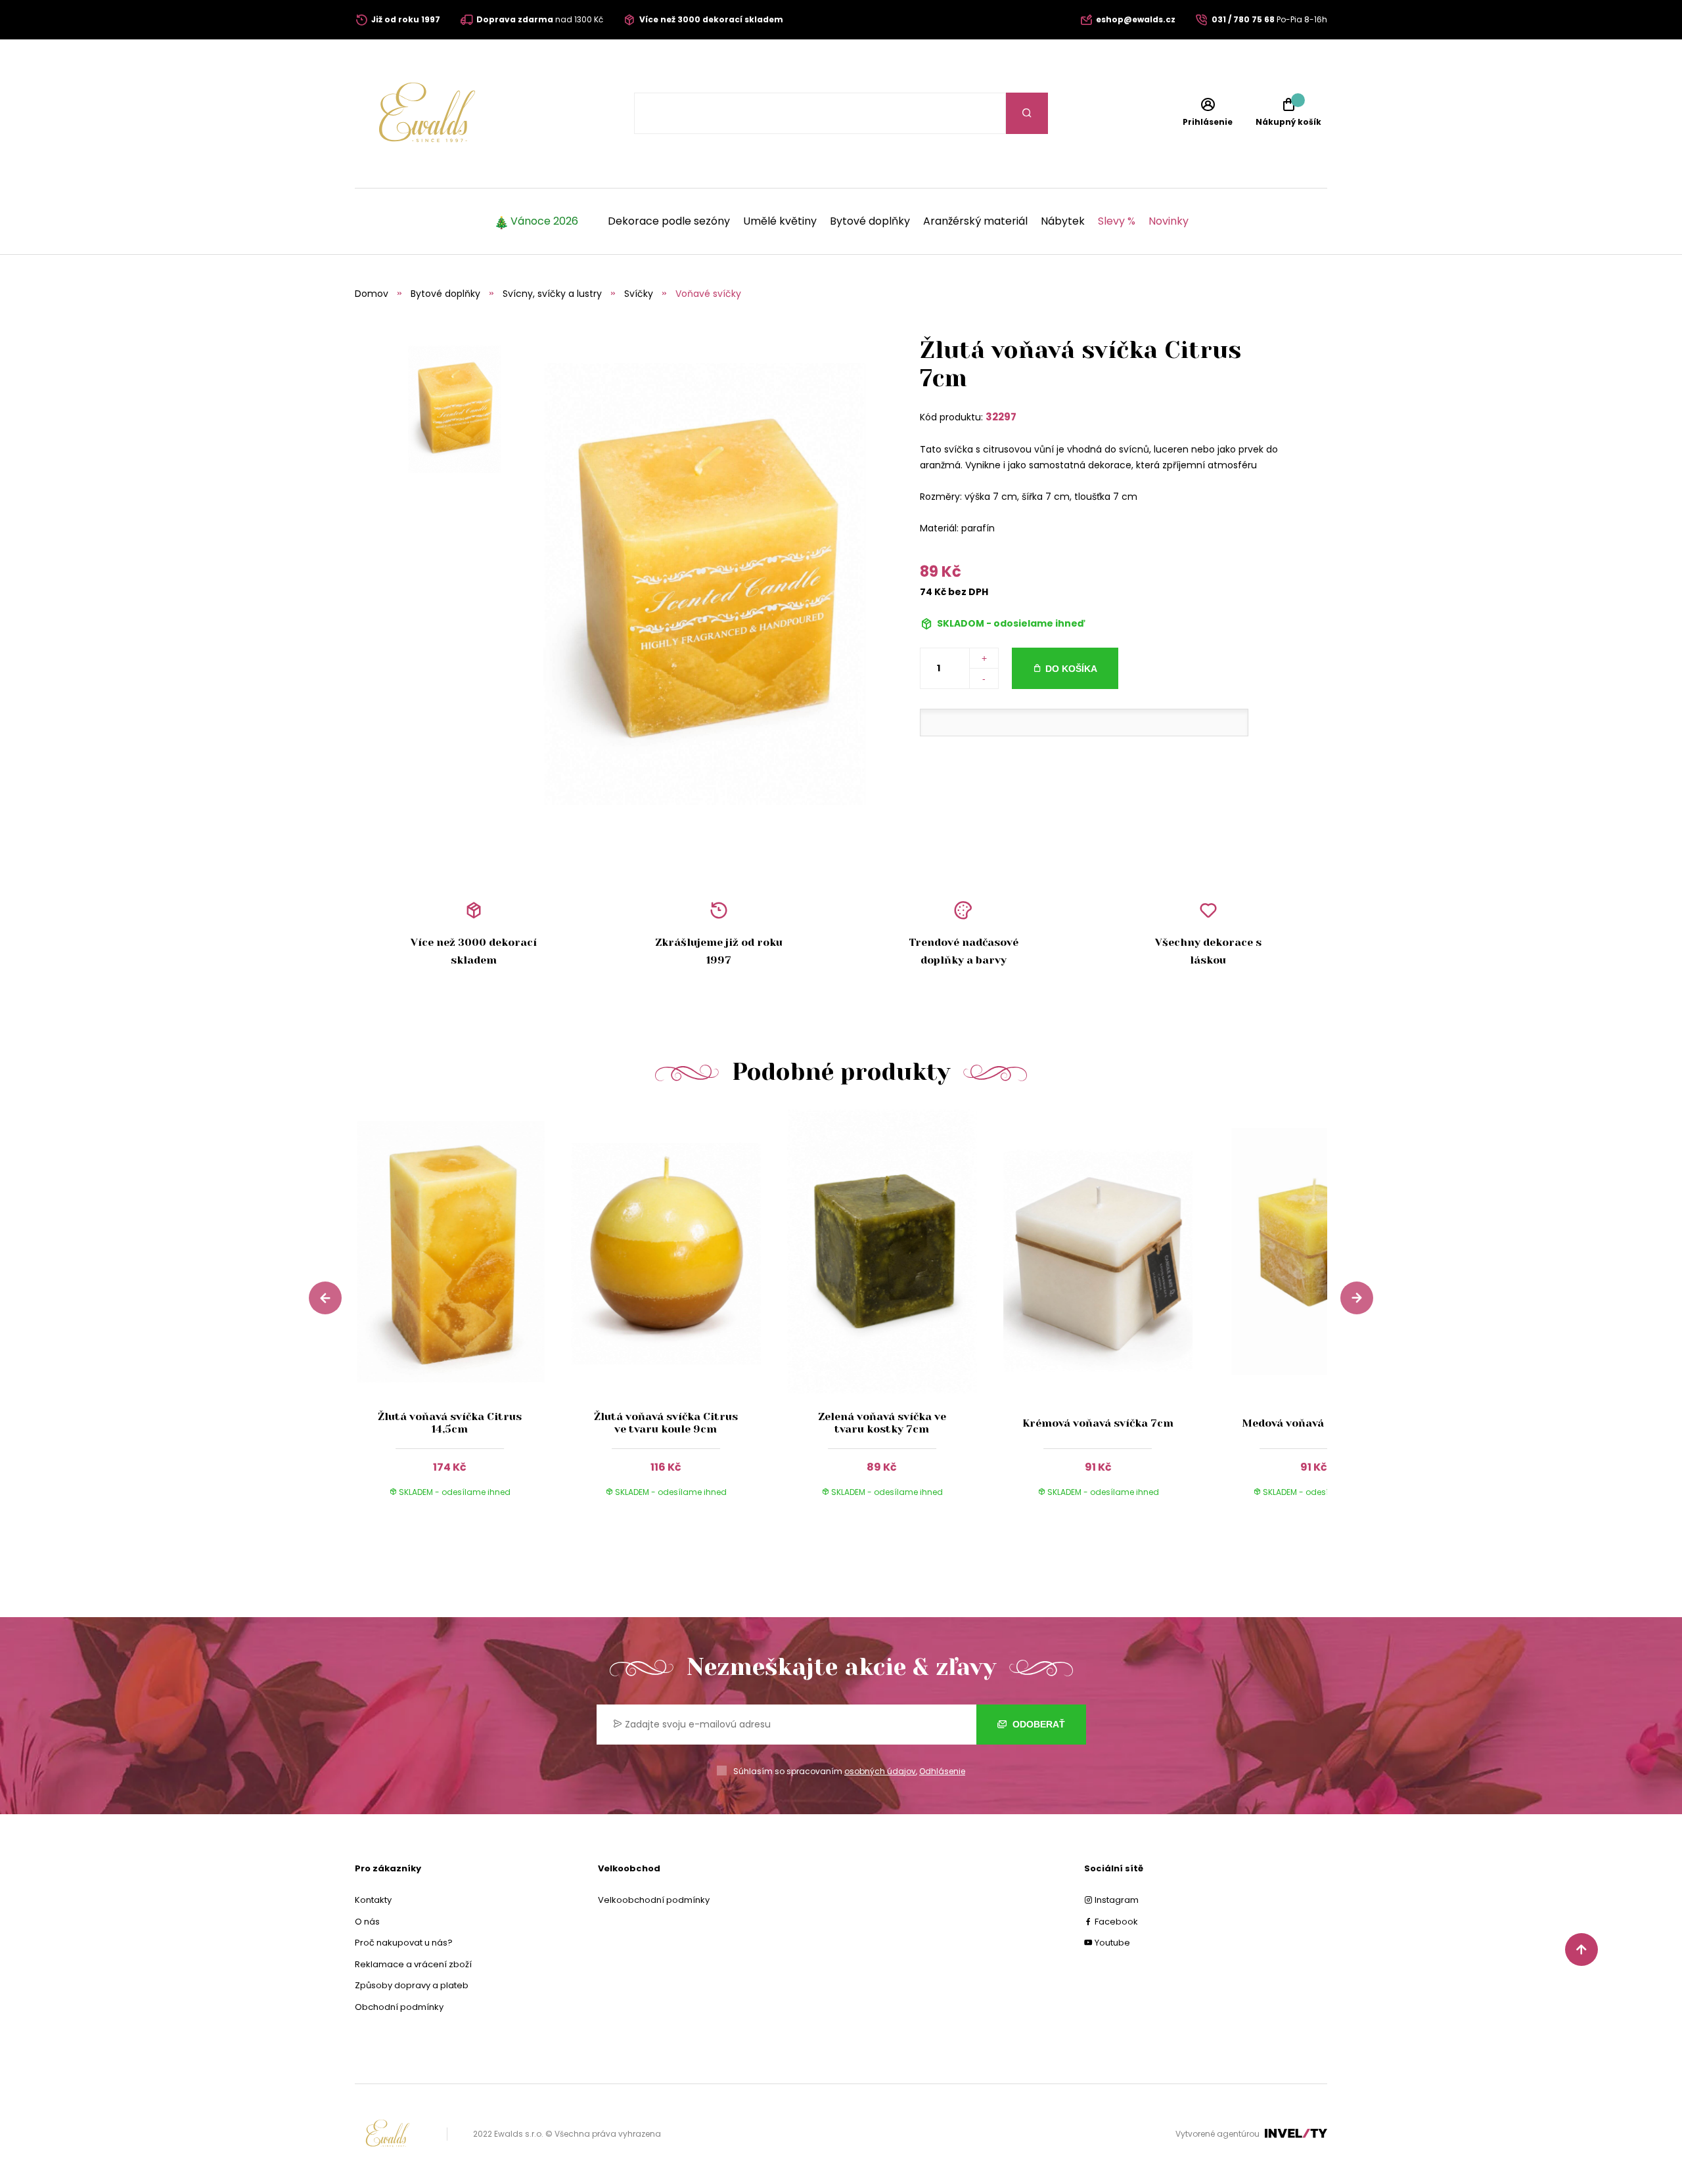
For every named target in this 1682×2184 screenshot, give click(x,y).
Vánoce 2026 (544, 221)
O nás (367, 1922)
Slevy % (1117, 221)
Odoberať (1037, 1724)
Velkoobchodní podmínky (654, 1900)
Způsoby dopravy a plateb (412, 1985)
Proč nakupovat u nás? (404, 1943)
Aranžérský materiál (975, 221)
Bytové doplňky (870, 221)
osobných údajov (880, 1771)
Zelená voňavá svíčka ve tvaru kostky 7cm (882, 1423)
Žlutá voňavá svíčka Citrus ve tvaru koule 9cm (666, 1423)
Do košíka (1071, 669)
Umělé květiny (780, 221)
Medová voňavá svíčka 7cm (1314, 1423)
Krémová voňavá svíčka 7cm (1098, 1423)
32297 (1001, 417)
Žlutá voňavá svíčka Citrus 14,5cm (450, 1423)
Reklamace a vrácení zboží (413, 1964)
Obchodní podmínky (399, 2007)
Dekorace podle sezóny (669, 221)
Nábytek (1063, 221)
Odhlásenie (942, 1771)
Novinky (1169, 221)
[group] (463, 1316)
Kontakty (373, 1900)
